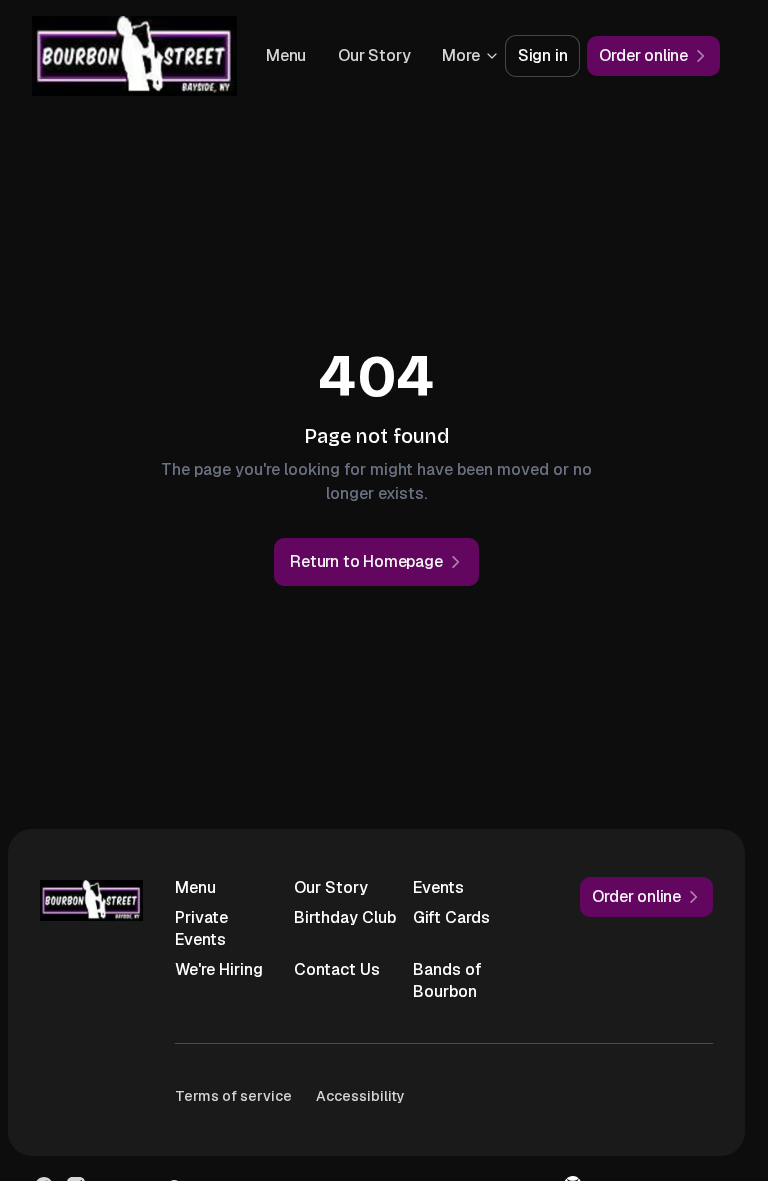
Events (438, 887)
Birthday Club (345, 917)
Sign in (543, 55)
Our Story (331, 887)
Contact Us (337, 969)
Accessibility (360, 1096)
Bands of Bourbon (447, 980)
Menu (376, 55)
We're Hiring (219, 969)
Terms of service (233, 1096)
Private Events (201, 928)
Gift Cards (451, 917)
